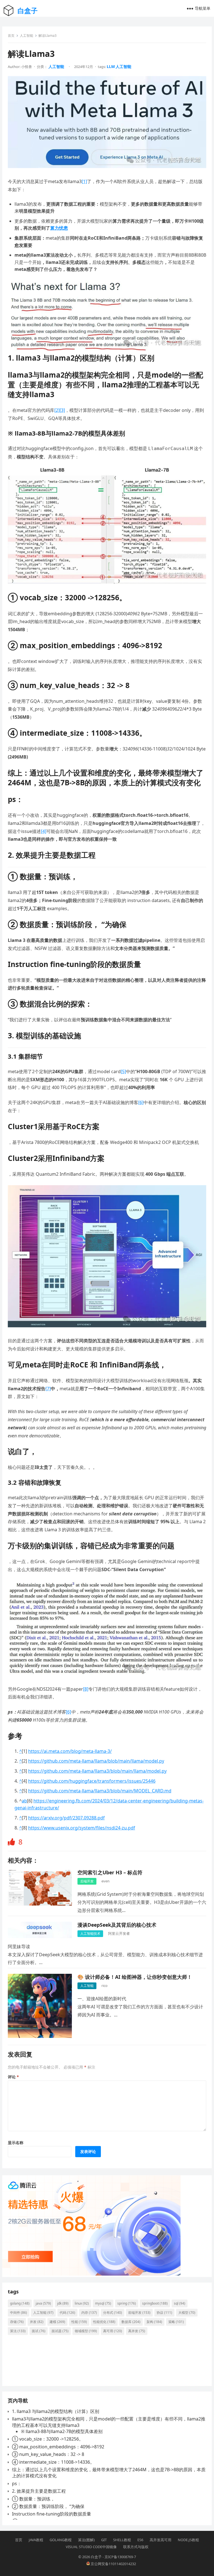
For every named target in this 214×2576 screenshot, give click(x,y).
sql (180, 2303)
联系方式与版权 (136, 2547)
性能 (79, 2322)
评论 (13, 2077)
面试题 (60, 2331)
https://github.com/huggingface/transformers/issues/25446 (92, 1781)
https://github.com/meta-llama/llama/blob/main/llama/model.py (96, 1761)
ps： (17, 2483)
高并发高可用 (160, 2540)
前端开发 (139, 2313)
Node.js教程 (188, 2540)
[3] (62, 410)
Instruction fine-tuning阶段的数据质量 (52, 2514)
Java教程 (36, 2540)
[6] (141, 1102)
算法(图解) (86, 2540)
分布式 (113, 2313)
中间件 (19, 2313)
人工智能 (26, 36)
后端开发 (87, 1881)
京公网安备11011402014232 (113, 2564)
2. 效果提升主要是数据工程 (39, 2491)
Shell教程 (122, 2540)
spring (127, 2303)
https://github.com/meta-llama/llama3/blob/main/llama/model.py (97, 1771)
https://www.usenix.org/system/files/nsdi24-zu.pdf (82, 1828)
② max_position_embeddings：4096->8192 (58, 2447)
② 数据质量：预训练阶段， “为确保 (48, 2506)
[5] (123, 1071)
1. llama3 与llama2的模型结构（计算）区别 (56, 2411)
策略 (176, 2322)
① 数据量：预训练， (33, 2499)
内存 (89, 2313)
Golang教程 (61, 2540)
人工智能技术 (90, 1934)
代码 (67, 2313)
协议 (164, 2313)
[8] (86, 1689)
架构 (154, 2322)
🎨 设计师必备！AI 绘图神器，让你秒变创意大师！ (135, 1977)
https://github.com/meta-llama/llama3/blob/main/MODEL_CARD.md (100, 1791)
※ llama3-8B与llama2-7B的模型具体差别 (62, 2431)
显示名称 (16, 2143)
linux (82, 2303)
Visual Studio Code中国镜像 (91, 2547)
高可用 (113, 2331)
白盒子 (28, 10)
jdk (63, 2303)
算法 (18, 2331)
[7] (48, 1389)
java (43, 2303)
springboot (155, 2303)
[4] (44, 831)
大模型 (187, 2313)
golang (20, 2303)
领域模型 (86, 2331)
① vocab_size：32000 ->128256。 (48, 2439)
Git (104, 2540)
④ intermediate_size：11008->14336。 (53, 2462)
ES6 (140, 2540)
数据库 (131, 2322)
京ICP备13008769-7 (120, 2557)
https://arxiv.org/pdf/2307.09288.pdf (66, 1818)
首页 (11, 36)
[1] (84, 181)
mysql (103, 2303)
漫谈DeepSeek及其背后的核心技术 (117, 1925)
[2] (57, 410)
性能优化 (104, 2322)
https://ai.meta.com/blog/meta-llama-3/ (70, 1751)
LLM (111, 66)
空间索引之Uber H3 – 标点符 (110, 1872)
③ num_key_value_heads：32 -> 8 (48, 2454)
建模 (57, 2322)
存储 (17, 2322)
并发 (37, 2322)
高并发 (137, 2331)
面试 (39, 2331)
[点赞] (12, 1842)
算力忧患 (59, 228)
